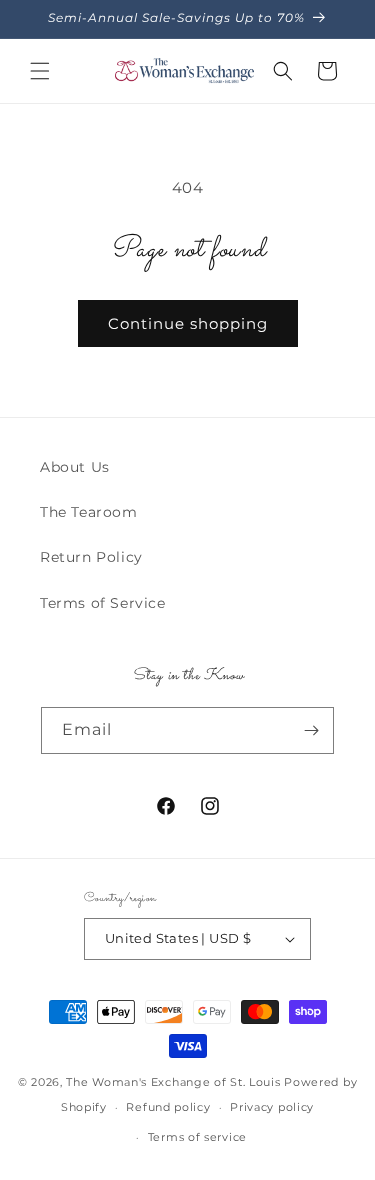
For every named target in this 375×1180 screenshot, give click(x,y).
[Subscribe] (311, 730)
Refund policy (168, 1107)
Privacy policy (272, 1107)
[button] (40, 71)
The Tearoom (89, 512)
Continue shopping (188, 323)
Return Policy (91, 557)
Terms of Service (103, 603)
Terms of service (197, 1137)
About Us (75, 467)
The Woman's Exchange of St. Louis (173, 1082)
